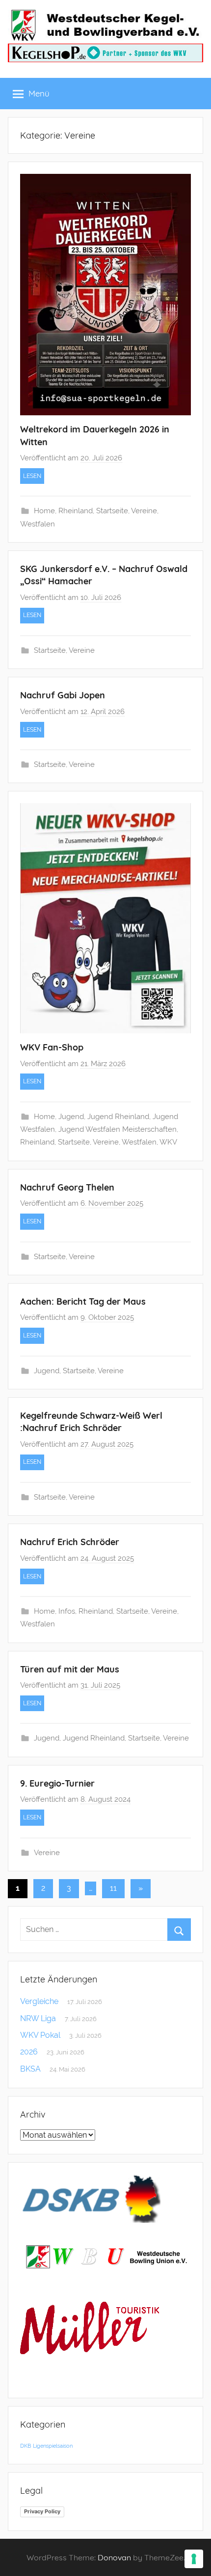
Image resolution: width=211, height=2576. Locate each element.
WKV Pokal (40, 2035)
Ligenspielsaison (53, 2446)
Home (44, 511)
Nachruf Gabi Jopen (63, 695)
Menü (39, 93)
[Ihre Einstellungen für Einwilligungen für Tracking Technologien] (194, 2559)
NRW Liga (38, 2018)
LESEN (32, 476)
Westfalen (38, 524)
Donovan (114, 2557)
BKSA (30, 2069)
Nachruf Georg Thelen (67, 1187)
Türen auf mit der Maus (70, 1669)
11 (113, 1888)
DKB (26, 2446)
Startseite (112, 511)
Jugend (71, 1117)
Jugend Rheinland (118, 1117)
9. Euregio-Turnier (57, 1783)
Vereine (144, 511)
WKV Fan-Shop (52, 1047)
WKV (168, 1142)
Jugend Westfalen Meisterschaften (118, 1129)
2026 (29, 2052)
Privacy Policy (42, 2511)
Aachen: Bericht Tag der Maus (83, 1301)
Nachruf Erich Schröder (70, 1542)
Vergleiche (39, 2001)
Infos (67, 1611)
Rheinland (76, 511)
